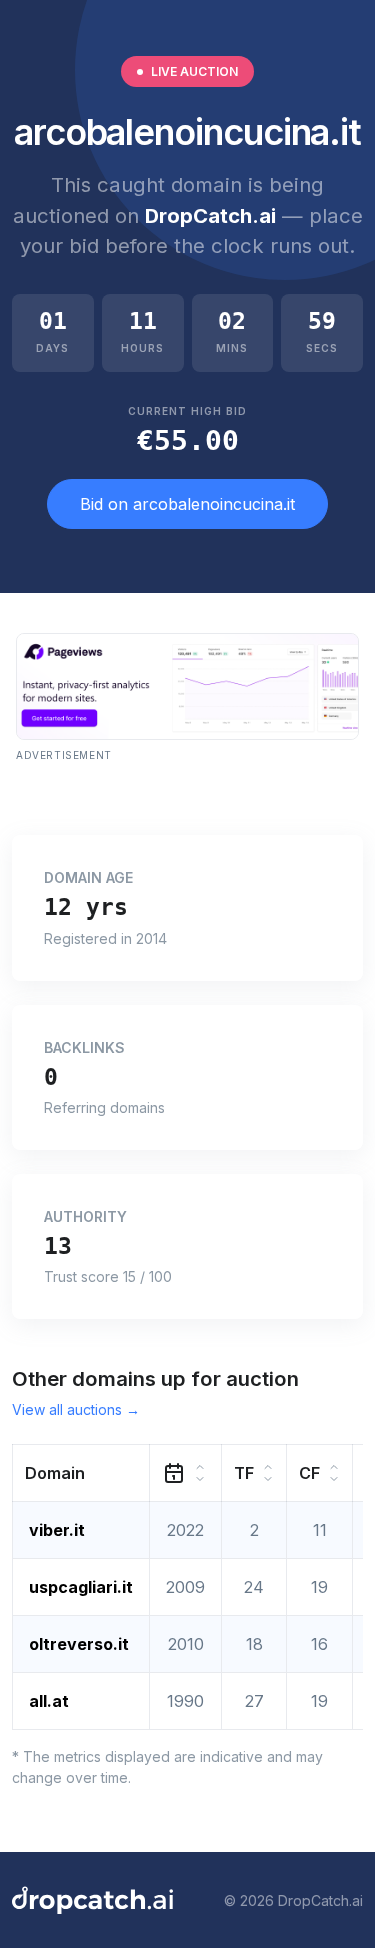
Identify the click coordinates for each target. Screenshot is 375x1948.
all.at (49, 1701)
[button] (81, 1473)
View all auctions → (76, 1409)
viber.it (57, 1530)
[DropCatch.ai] (92, 1900)
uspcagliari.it (81, 1587)
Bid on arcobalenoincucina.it (187, 504)
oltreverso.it (79, 1644)
